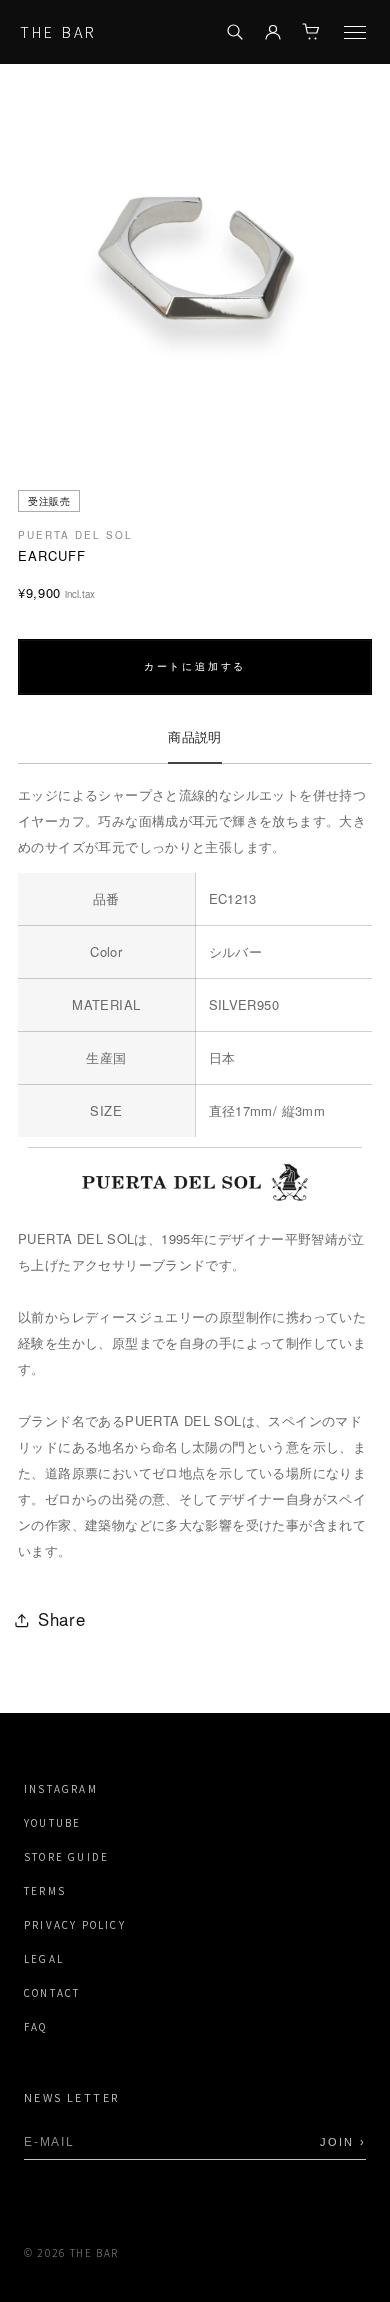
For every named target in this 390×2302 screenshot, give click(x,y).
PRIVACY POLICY (75, 1925)
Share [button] (62, 1619)
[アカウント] (273, 32)
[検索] (235, 32)
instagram (61, 1789)
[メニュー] (355, 32)
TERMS (45, 1891)
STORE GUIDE (66, 1857)
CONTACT (52, 1993)
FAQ (36, 2027)
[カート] (311, 32)
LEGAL (44, 1959)
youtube (52, 1823)
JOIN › (343, 2142)
